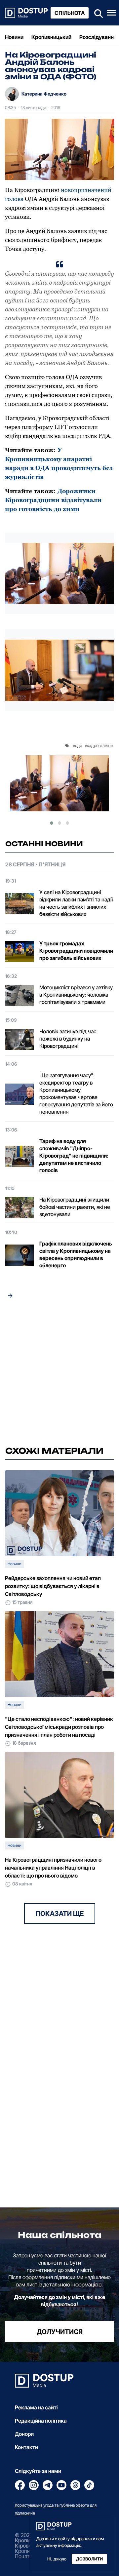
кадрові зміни (100, 745)
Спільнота (70, 13)
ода (79, 745)
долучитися (60, 2332)
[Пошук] (97, 13)
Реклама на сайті (36, 2407)
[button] (52, 823)
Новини (14, 37)
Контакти (26, 2447)
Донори (24, 2434)
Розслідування (98, 37)
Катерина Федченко (44, 94)
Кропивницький (51, 37)
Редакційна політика (41, 2421)
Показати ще (60, 1914)
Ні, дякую (57, 2559)
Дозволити (89, 2559)
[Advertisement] (59, 1374)
